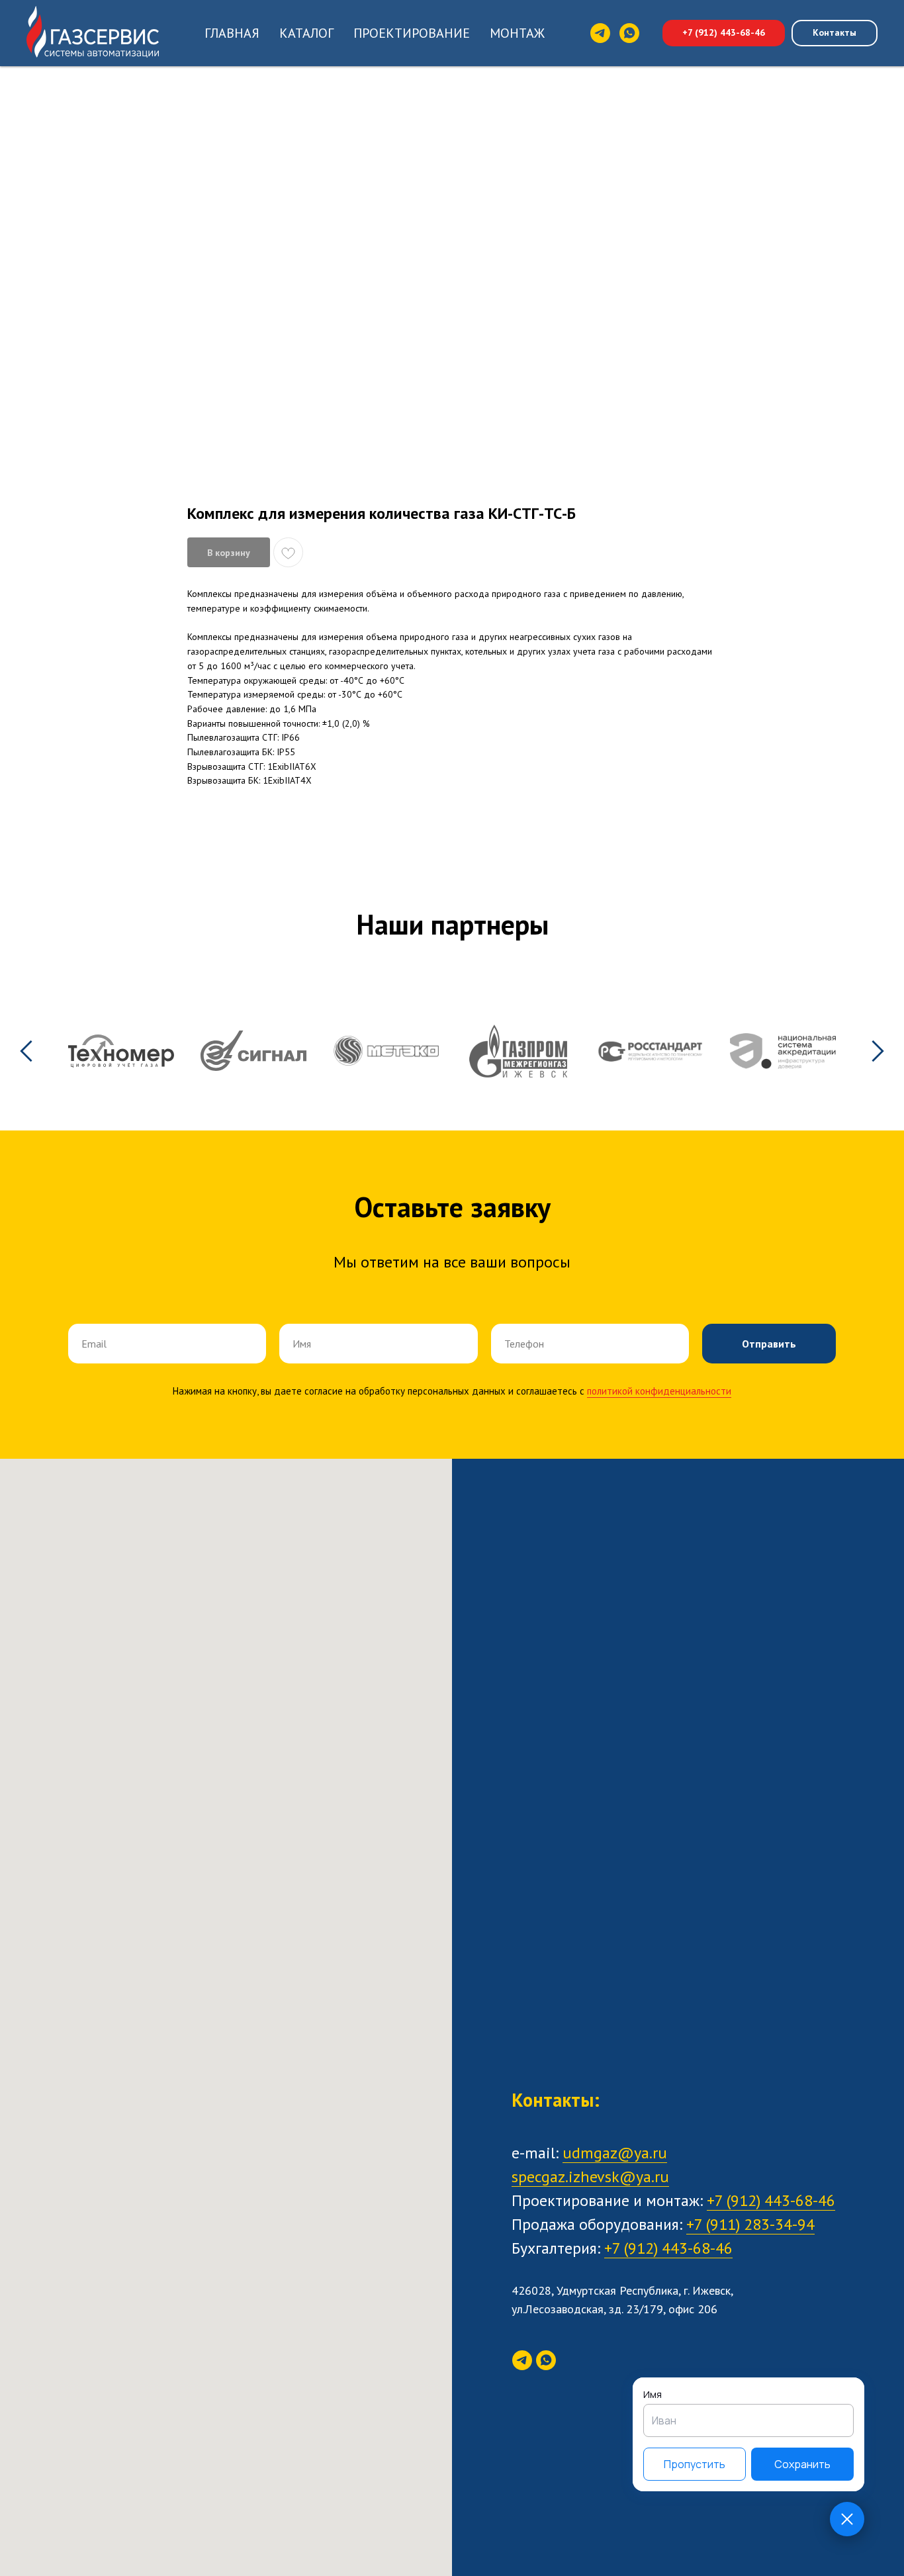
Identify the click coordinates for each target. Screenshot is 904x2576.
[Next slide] (878, 1051)
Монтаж (517, 33)
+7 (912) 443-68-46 (771, 2200)
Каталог (306, 33)
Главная (232, 33)
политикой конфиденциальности (659, 1391)
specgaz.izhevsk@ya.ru (590, 2177)
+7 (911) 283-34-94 (750, 2224)
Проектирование (412, 33)
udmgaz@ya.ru (615, 2153)
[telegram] (600, 33)
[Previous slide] (26, 1051)
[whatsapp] (629, 33)
